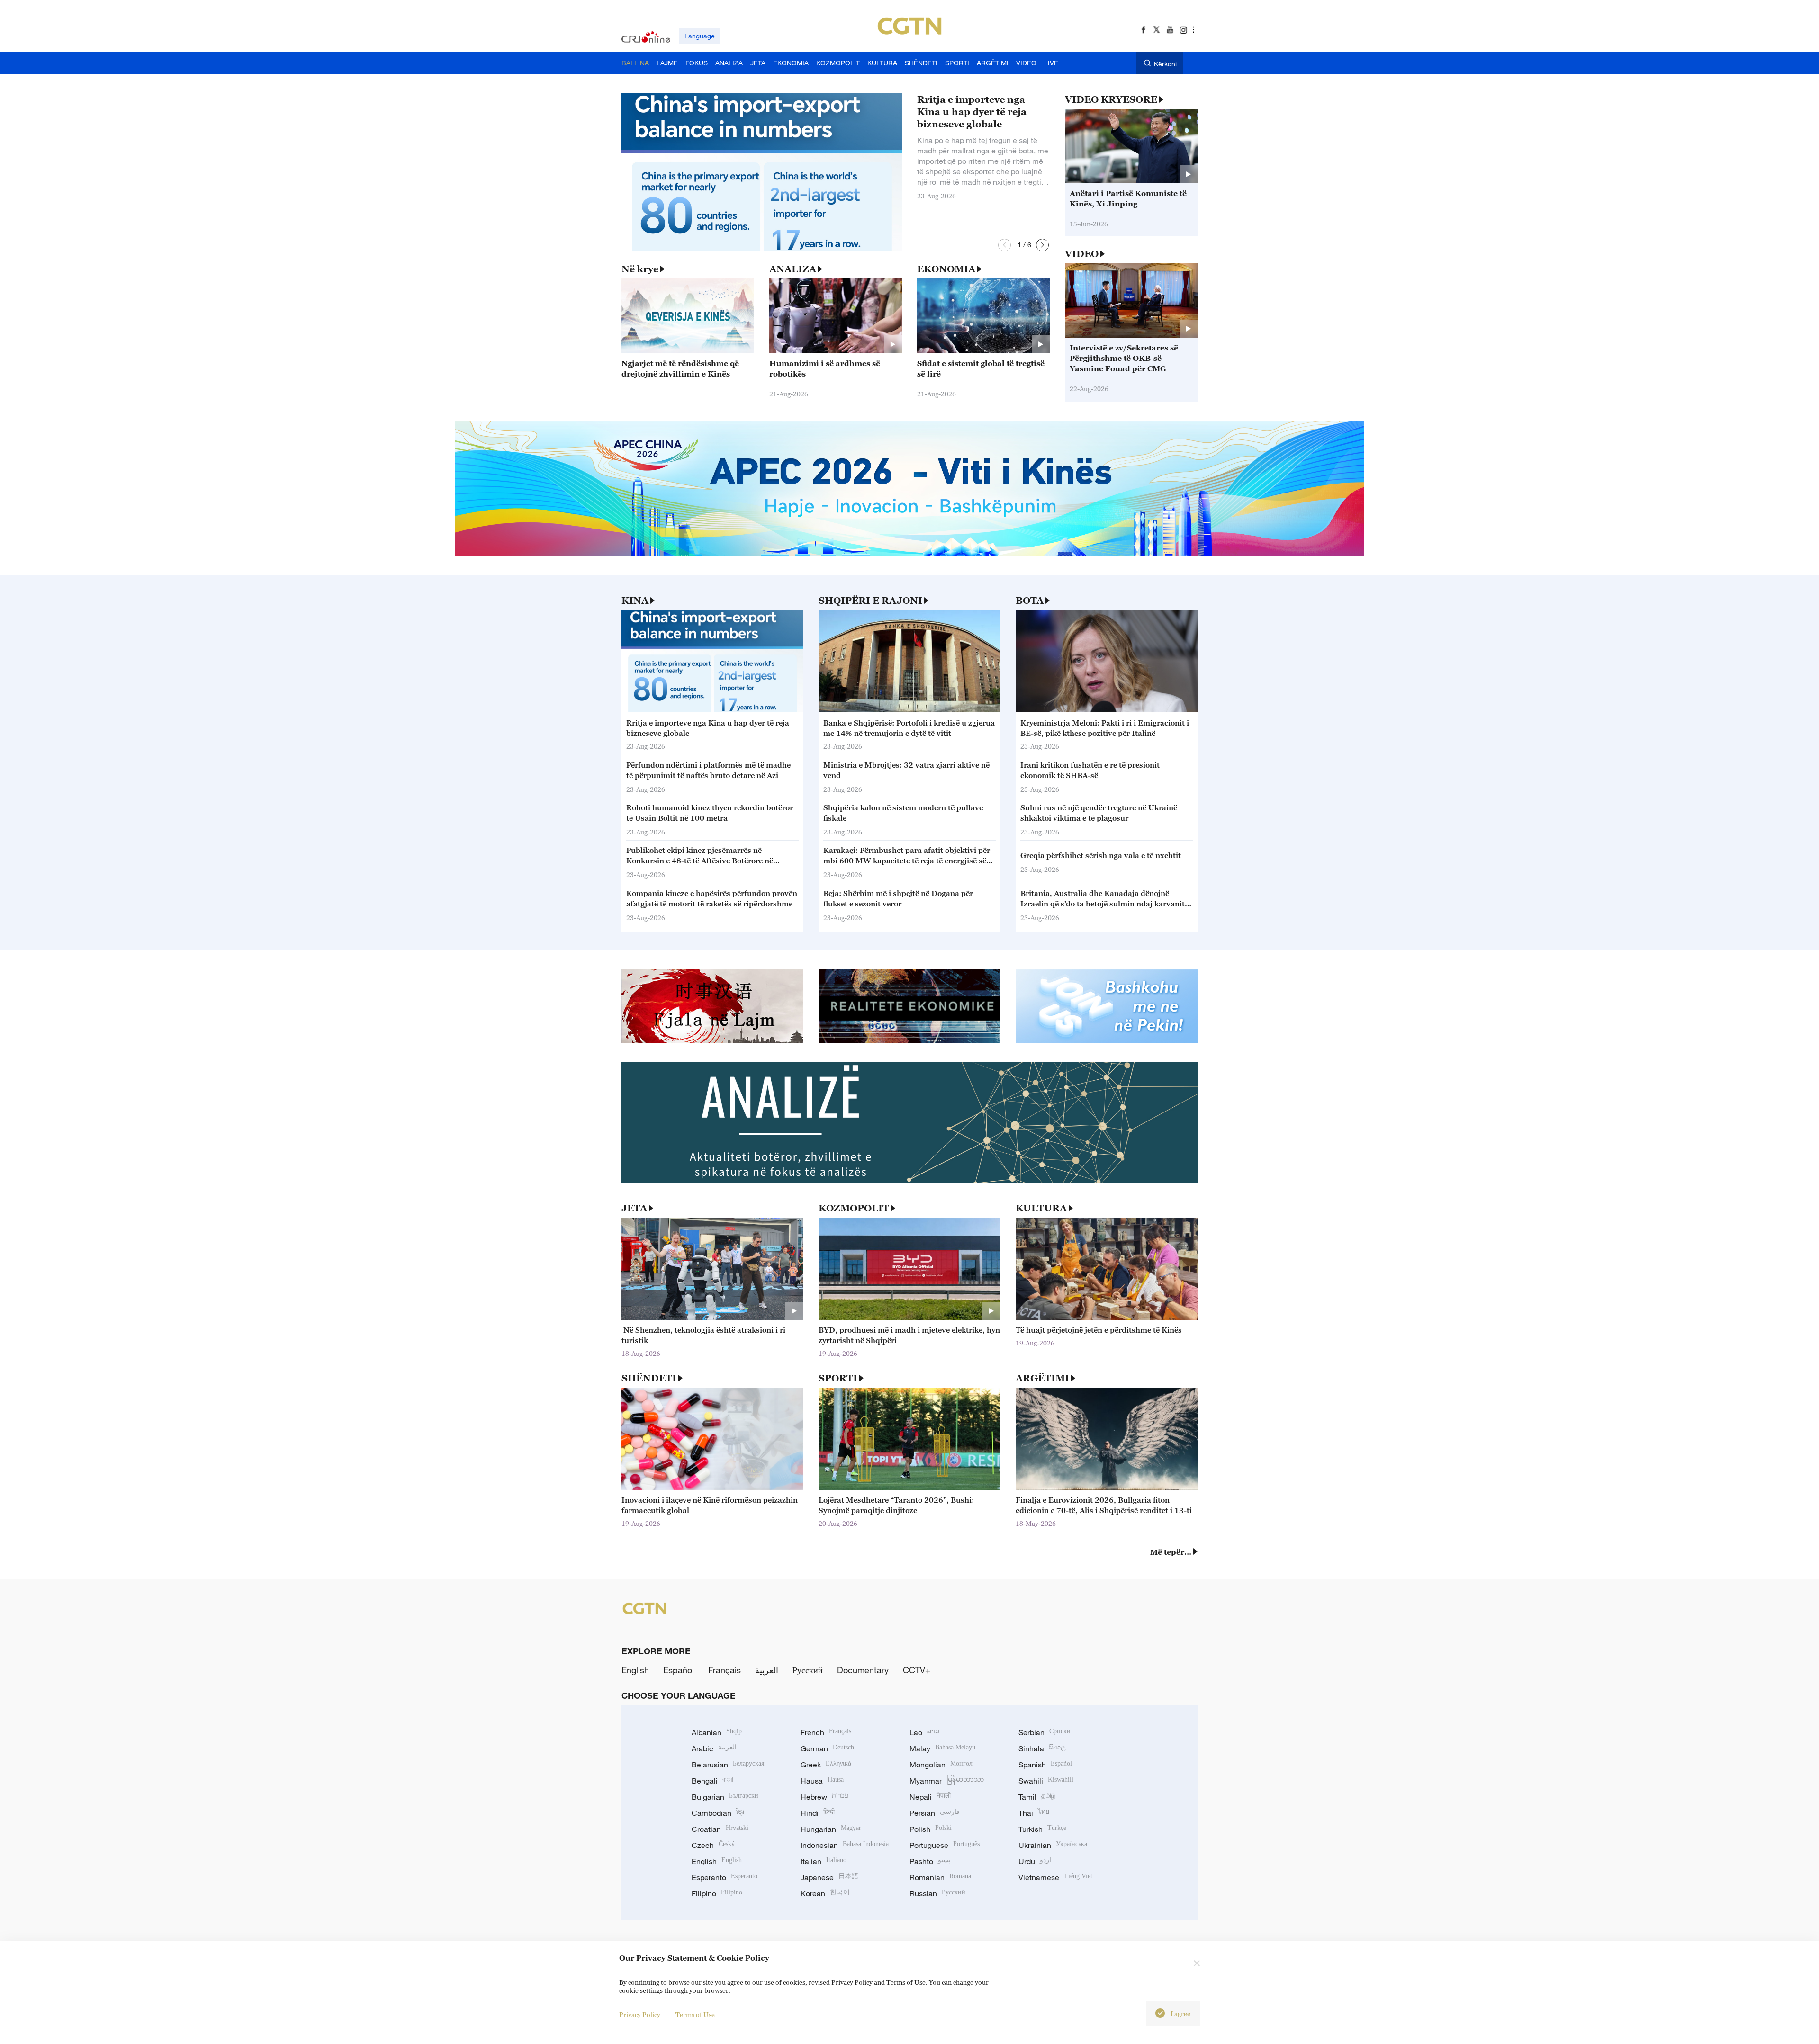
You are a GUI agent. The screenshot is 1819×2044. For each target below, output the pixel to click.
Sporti (838, 1378)
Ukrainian (1053, 1845)
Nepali (930, 1797)
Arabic (714, 1748)
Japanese (829, 1877)
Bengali (712, 1781)
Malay (942, 1748)
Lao (924, 1732)
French (826, 1732)
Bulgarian (725, 1797)
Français (725, 1670)
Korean (825, 1893)
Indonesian (845, 1845)
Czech (713, 1845)
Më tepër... (1171, 1552)
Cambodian (718, 1813)
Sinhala (1042, 1748)
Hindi (818, 1813)
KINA (635, 601)
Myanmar (947, 1781)
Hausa (822, 1781)
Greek (826, 1765)
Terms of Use (695, 2014)
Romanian (940, 1877)
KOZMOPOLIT (854, 1208)
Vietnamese (1055, 1877)
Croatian (720, 1829)
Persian (935, 1813)
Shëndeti (649, 1378)
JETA (634, 1208)
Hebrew (824, 1797)
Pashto (930, 1861)
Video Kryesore (1111, 99)
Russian (937, 1893)
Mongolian (941, 1765)
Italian (824, 1861)
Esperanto (725, 1877)
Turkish (1042, 1829)
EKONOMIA (946, 269)
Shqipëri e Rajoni (870, 601)
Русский (808, 1670)
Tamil (1037, 1797)
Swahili (1046, 1781)
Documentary (863, 1670)
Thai (1034, 1813)
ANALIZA (793, 269)
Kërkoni (1165, 64)
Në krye (640, 269)
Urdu (1035, 1861)
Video (1082, 254)
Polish (931, 1829)
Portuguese (945, 1845)
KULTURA (1041, 1208)
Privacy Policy (640, 2014)
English (635, 1670)
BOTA (1030, 601)
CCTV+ (917, 1670)
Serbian (1045, 1732)
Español (679, 1670)
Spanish (1045, 1765)
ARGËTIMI (1042, 1378)
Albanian (717, 1732)
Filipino (717, 1893)
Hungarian (831, 1829)
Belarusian (728, 1765)
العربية (767, 1670)
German (827, 1748)
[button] (1004, 245)
